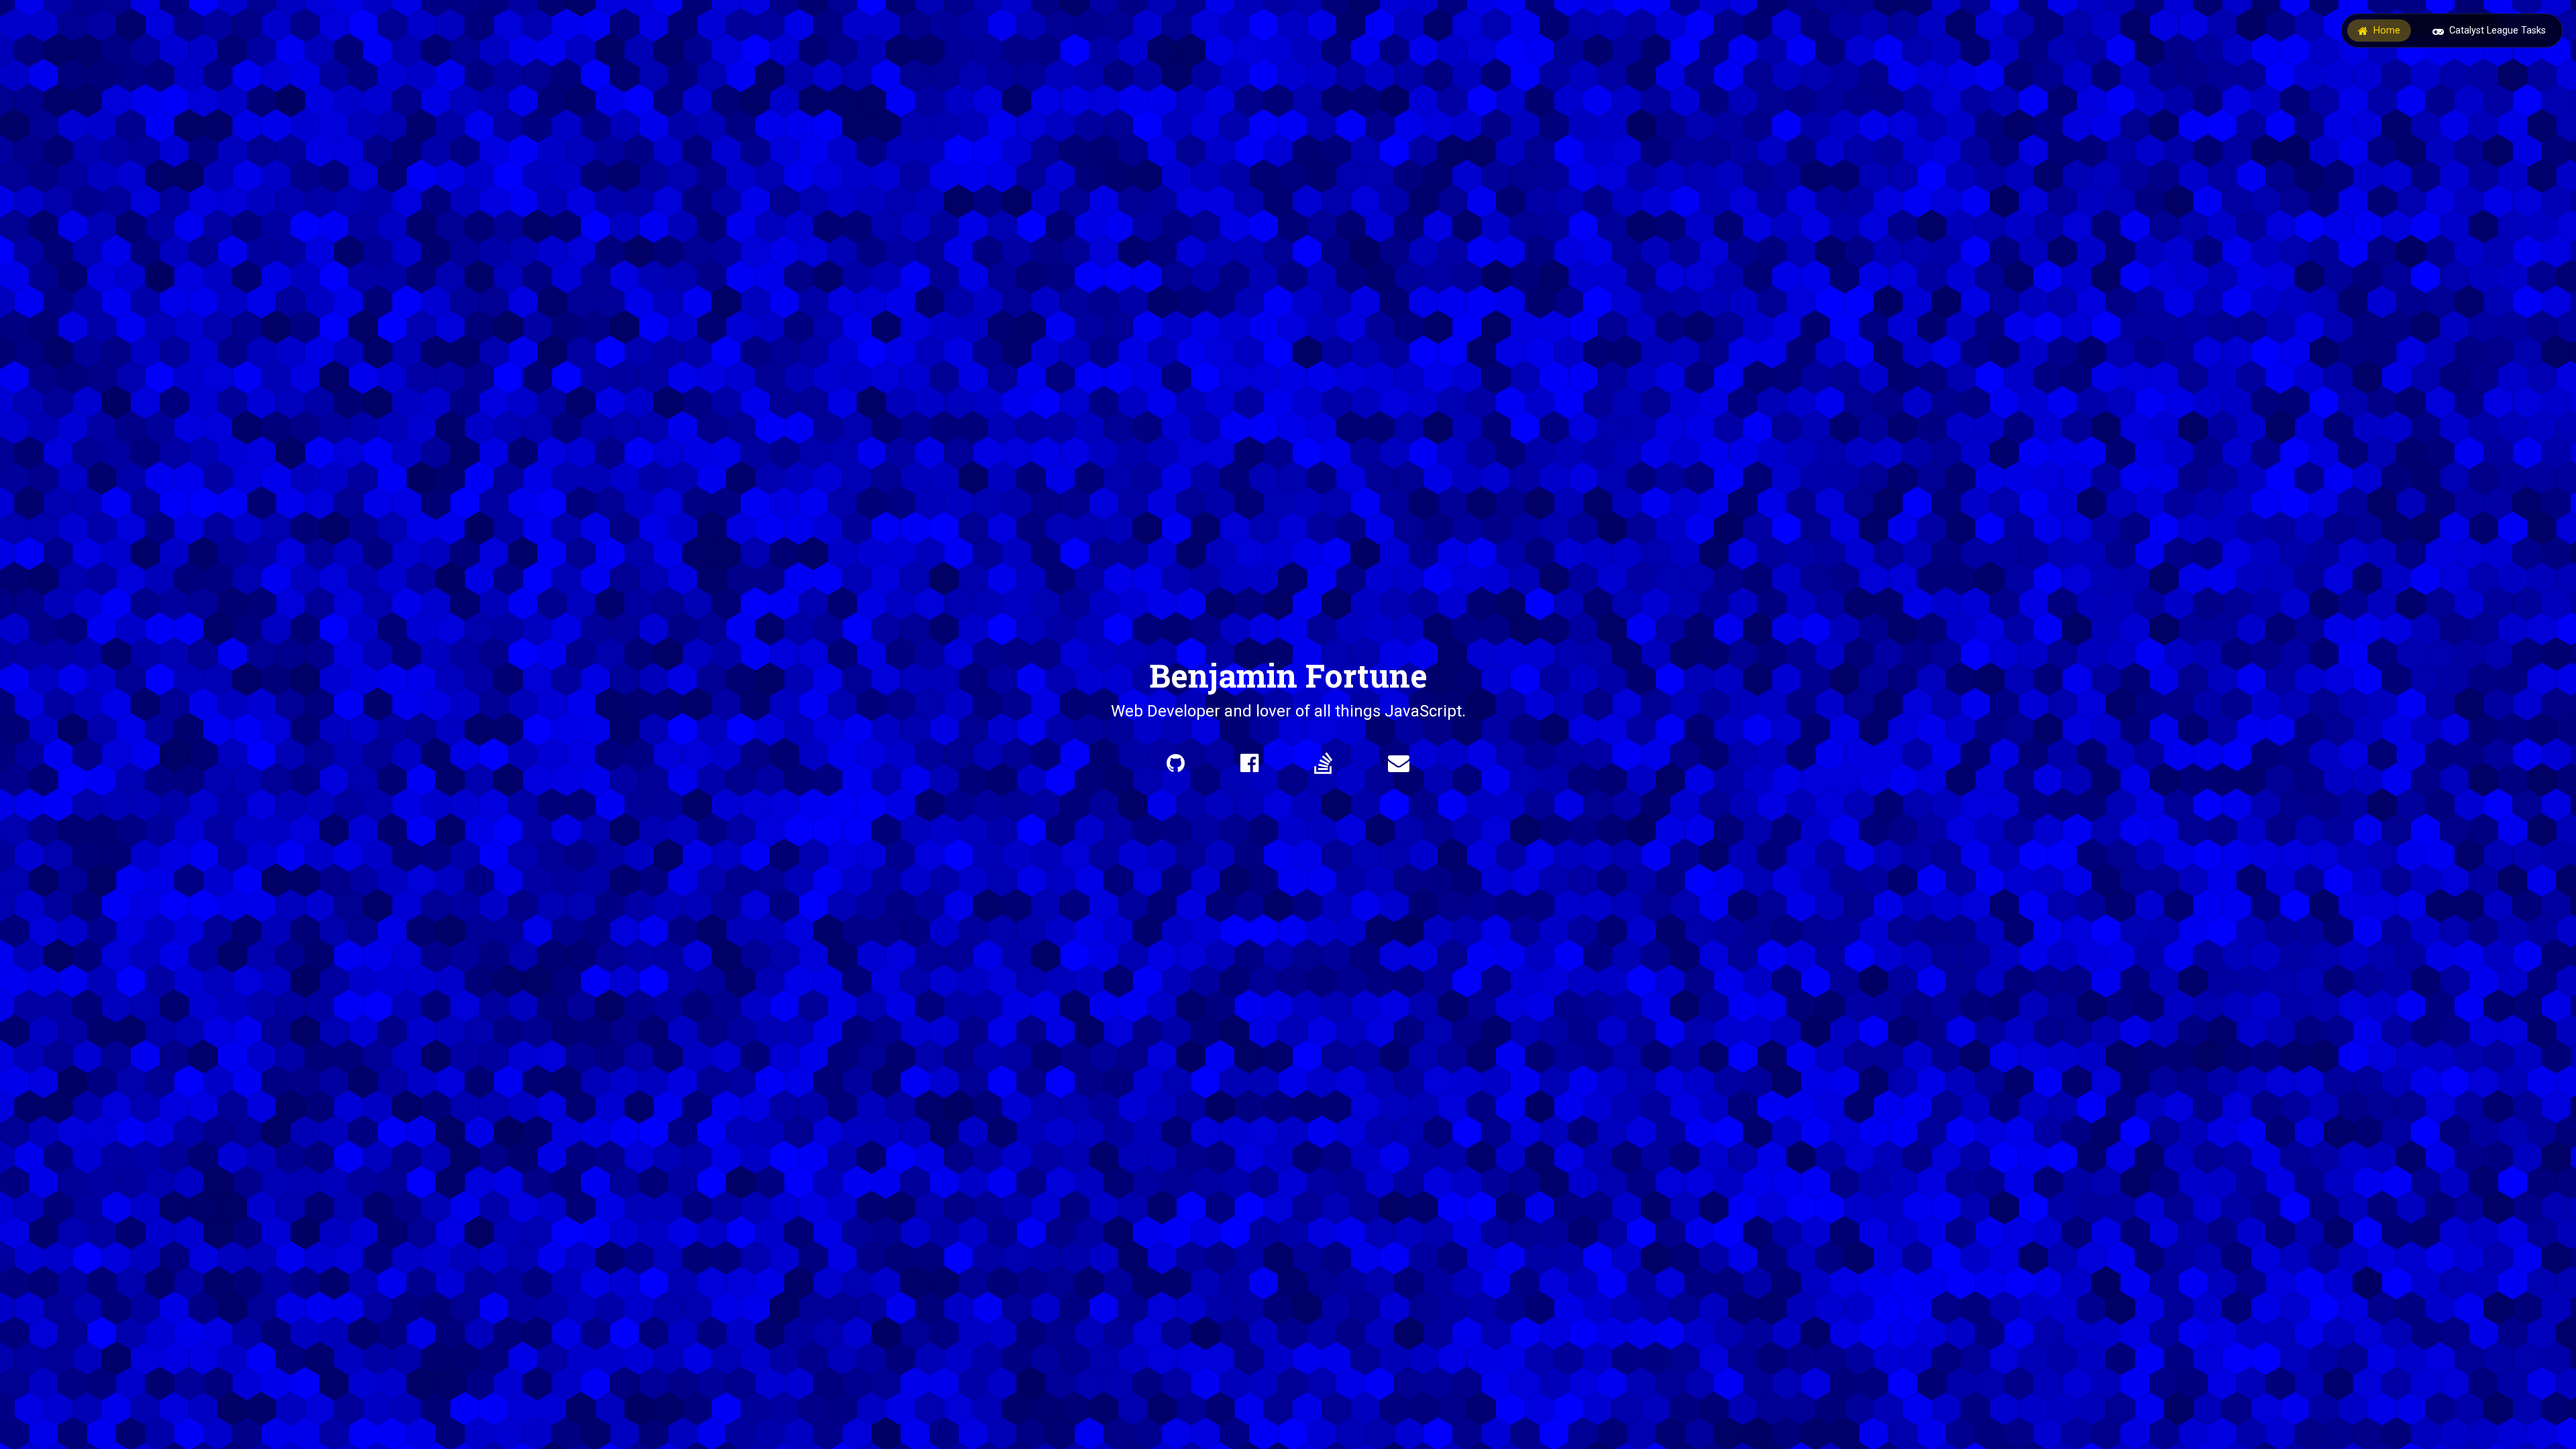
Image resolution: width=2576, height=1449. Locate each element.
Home (2387, 31)
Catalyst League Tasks (2498, 31)
